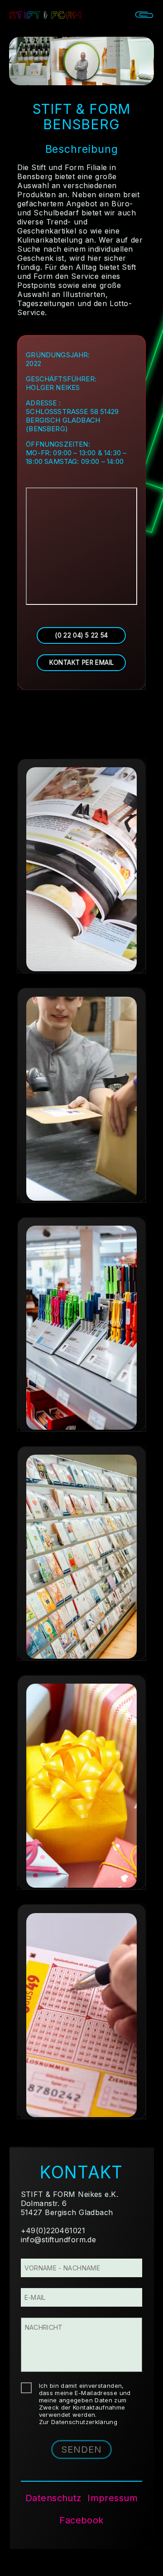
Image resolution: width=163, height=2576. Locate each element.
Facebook (81, 2520)
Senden (81, 2449)
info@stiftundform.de (59, 2240)
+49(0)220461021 (53, 2230)
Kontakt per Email (82, 662)
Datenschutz (53, 2498)
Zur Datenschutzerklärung (78, 2422)
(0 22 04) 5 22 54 (81, 635)
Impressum (113, 2498)
